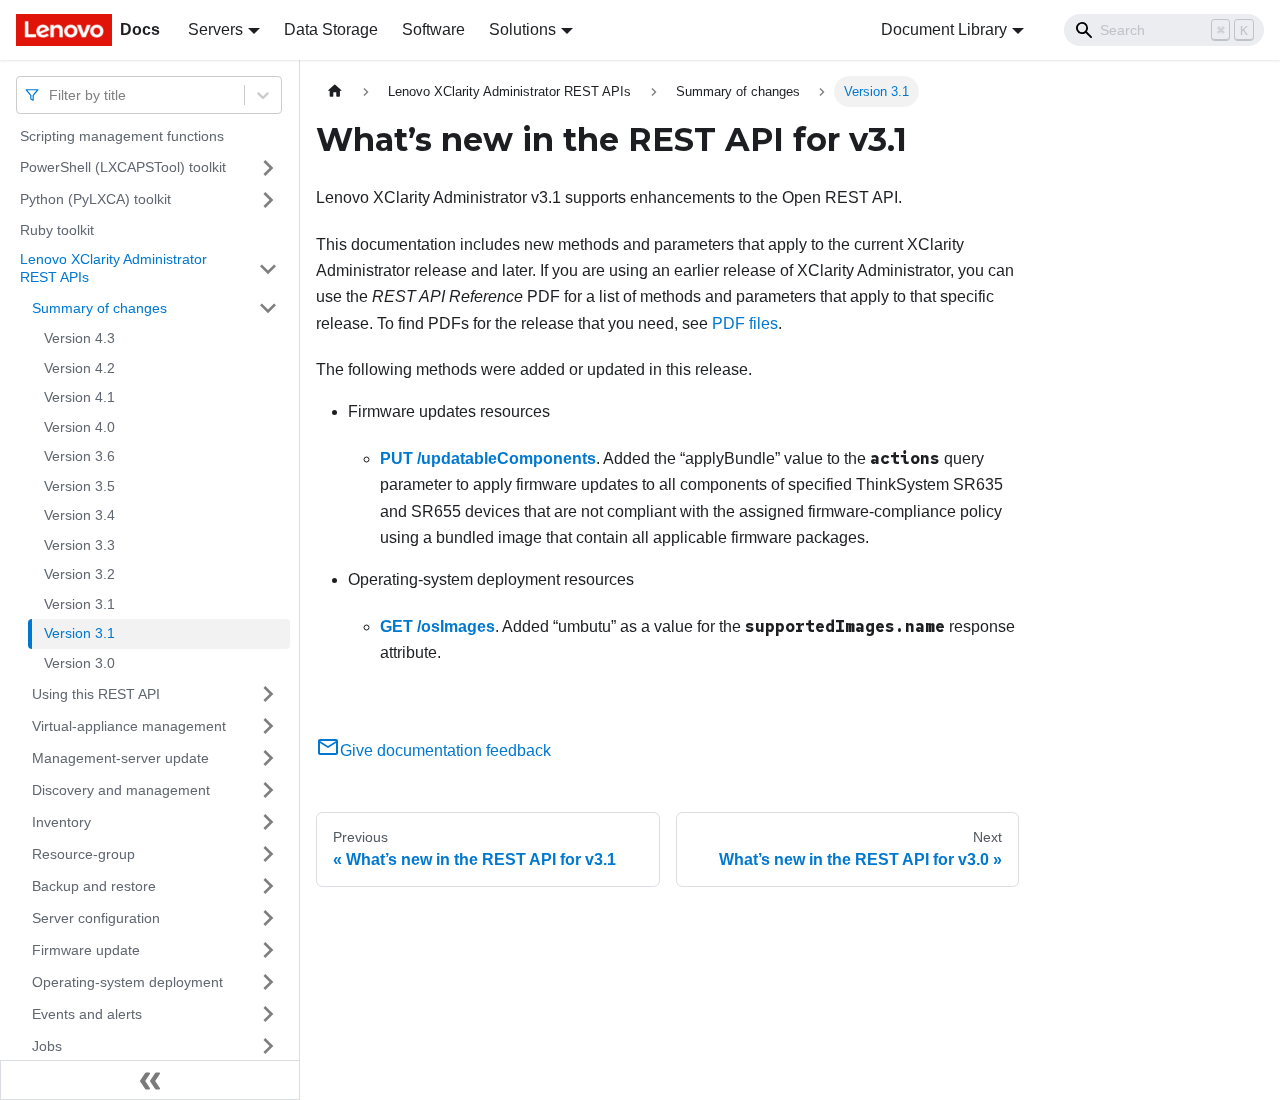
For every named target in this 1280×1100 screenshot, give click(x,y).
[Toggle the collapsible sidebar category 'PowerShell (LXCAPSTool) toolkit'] (268, 168)
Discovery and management (121, 789)
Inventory (61, 821)
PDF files (745, 323)
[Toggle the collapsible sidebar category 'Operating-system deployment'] (268, 982)
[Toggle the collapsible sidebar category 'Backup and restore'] (268, 886)
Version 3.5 (79, 486)
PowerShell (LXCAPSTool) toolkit (123, 167)
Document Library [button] (944, 29)
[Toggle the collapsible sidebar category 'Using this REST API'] (268, 694)
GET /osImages (437, 626)
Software (433, 29)
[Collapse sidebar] (150, 1080)
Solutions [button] (522, 29)
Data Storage (331, 29)
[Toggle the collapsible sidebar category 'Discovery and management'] (268, 790)
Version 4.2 (79, 368)
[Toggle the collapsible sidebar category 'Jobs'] (268, 1046)
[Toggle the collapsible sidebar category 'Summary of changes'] (268, 308)
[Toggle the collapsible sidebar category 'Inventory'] (268, 822)
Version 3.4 (79, 515)
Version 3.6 (79, 456)
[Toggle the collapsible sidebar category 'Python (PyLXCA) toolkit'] (268, 200)
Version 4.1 (79, 397)
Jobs (47, 1045)
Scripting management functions (122, 136)
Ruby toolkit (57, 230)
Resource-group (83, 853)
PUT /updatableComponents (488, 458)
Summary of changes (99, 307)
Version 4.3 (79, 338)
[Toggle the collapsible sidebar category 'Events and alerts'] (268, 1014)
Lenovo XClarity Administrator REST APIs (113, 268)
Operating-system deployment (127, 981)
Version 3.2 (79, 574)
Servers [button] (215, 29)
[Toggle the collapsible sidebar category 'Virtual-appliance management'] (268, 726)
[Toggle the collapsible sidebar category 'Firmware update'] (268, 950)
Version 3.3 (79, 545)
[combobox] (51, 94)
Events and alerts (87, 1013)
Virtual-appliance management (129, 725)
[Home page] (335, 91)
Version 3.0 (79, 663)
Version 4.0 (79, 427)
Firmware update (86, 949)
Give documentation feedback (445, 750)
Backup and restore (94, 885)
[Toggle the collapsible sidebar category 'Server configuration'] (268, 918)
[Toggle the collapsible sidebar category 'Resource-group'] (268, 854)
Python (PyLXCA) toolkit (95, 199)
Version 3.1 (79, 604)
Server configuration (96, 917)
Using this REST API (96, 693)
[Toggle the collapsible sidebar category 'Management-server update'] (268, 758)
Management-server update (120, 757)
